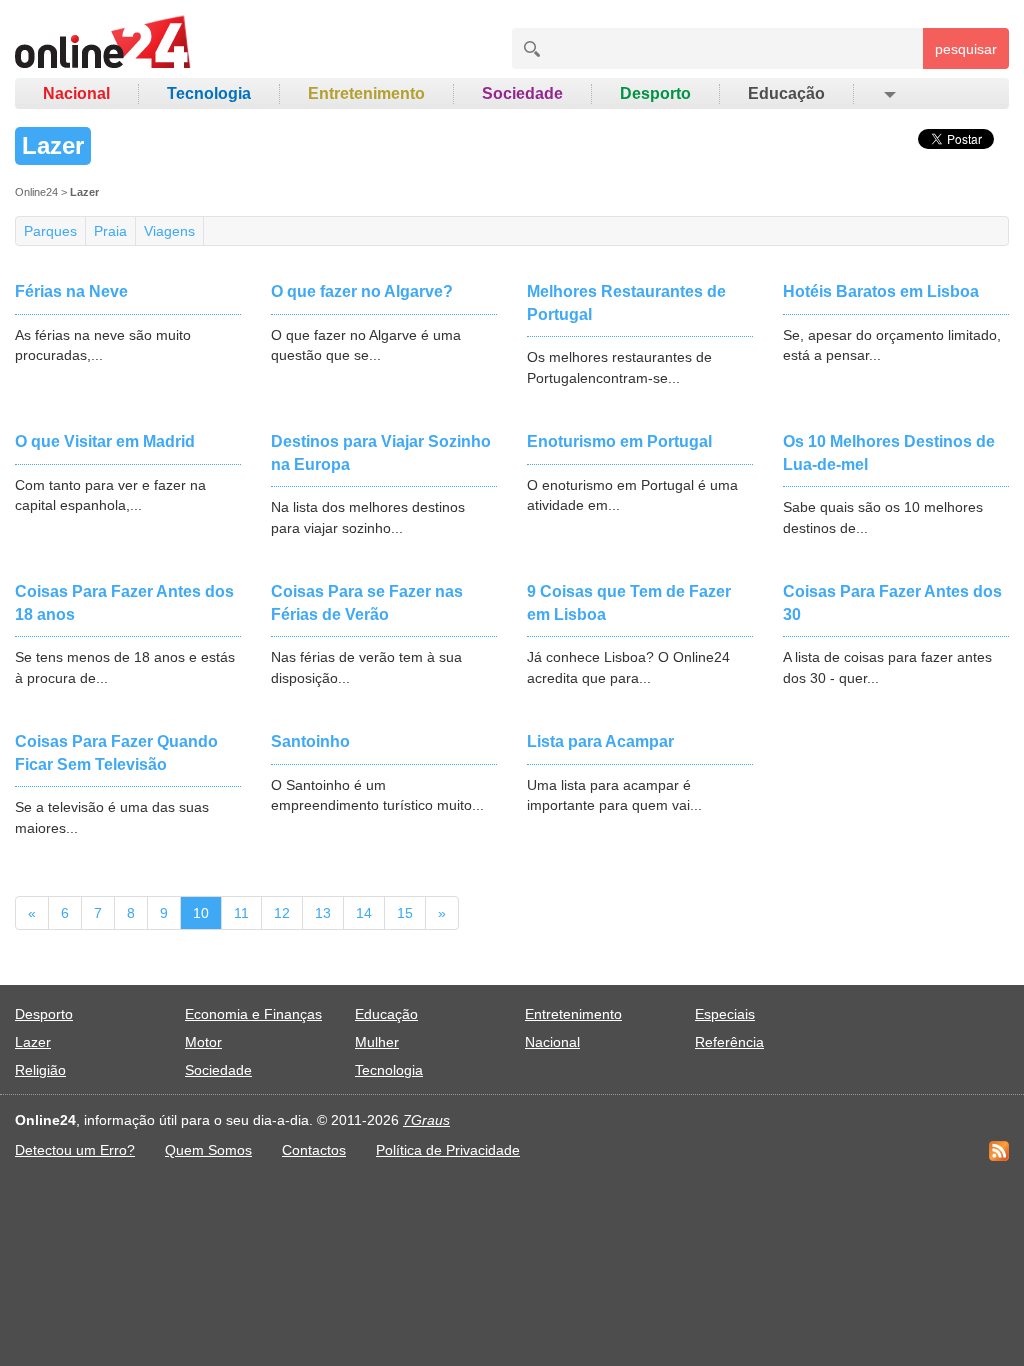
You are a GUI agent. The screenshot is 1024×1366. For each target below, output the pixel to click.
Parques (50, 231)
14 (364, 913)
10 (201, 913)
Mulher (377, 1042)
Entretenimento (366, 93)
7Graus (426, 1120)
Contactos (314, 1150)
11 (241, 913)
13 (323, 913)
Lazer (33, 1042)
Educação (786, 93)
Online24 (36, 192)
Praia (110, 231)
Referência (729, 1042)
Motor (203, 1042)
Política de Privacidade (448, 1150)
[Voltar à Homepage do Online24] (103, 45)
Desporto (655, 93)
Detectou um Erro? (75, 1150)
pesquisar (966, 49)
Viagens (169, 231)
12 (282, 913)
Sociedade (522, 93)
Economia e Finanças (253, 1014)
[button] (888, 94)
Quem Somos (208, 1150)
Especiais (725, 1014)
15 (405, 913)
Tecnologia (209, 93)
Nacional (76, 93)
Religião (40, 1070)
